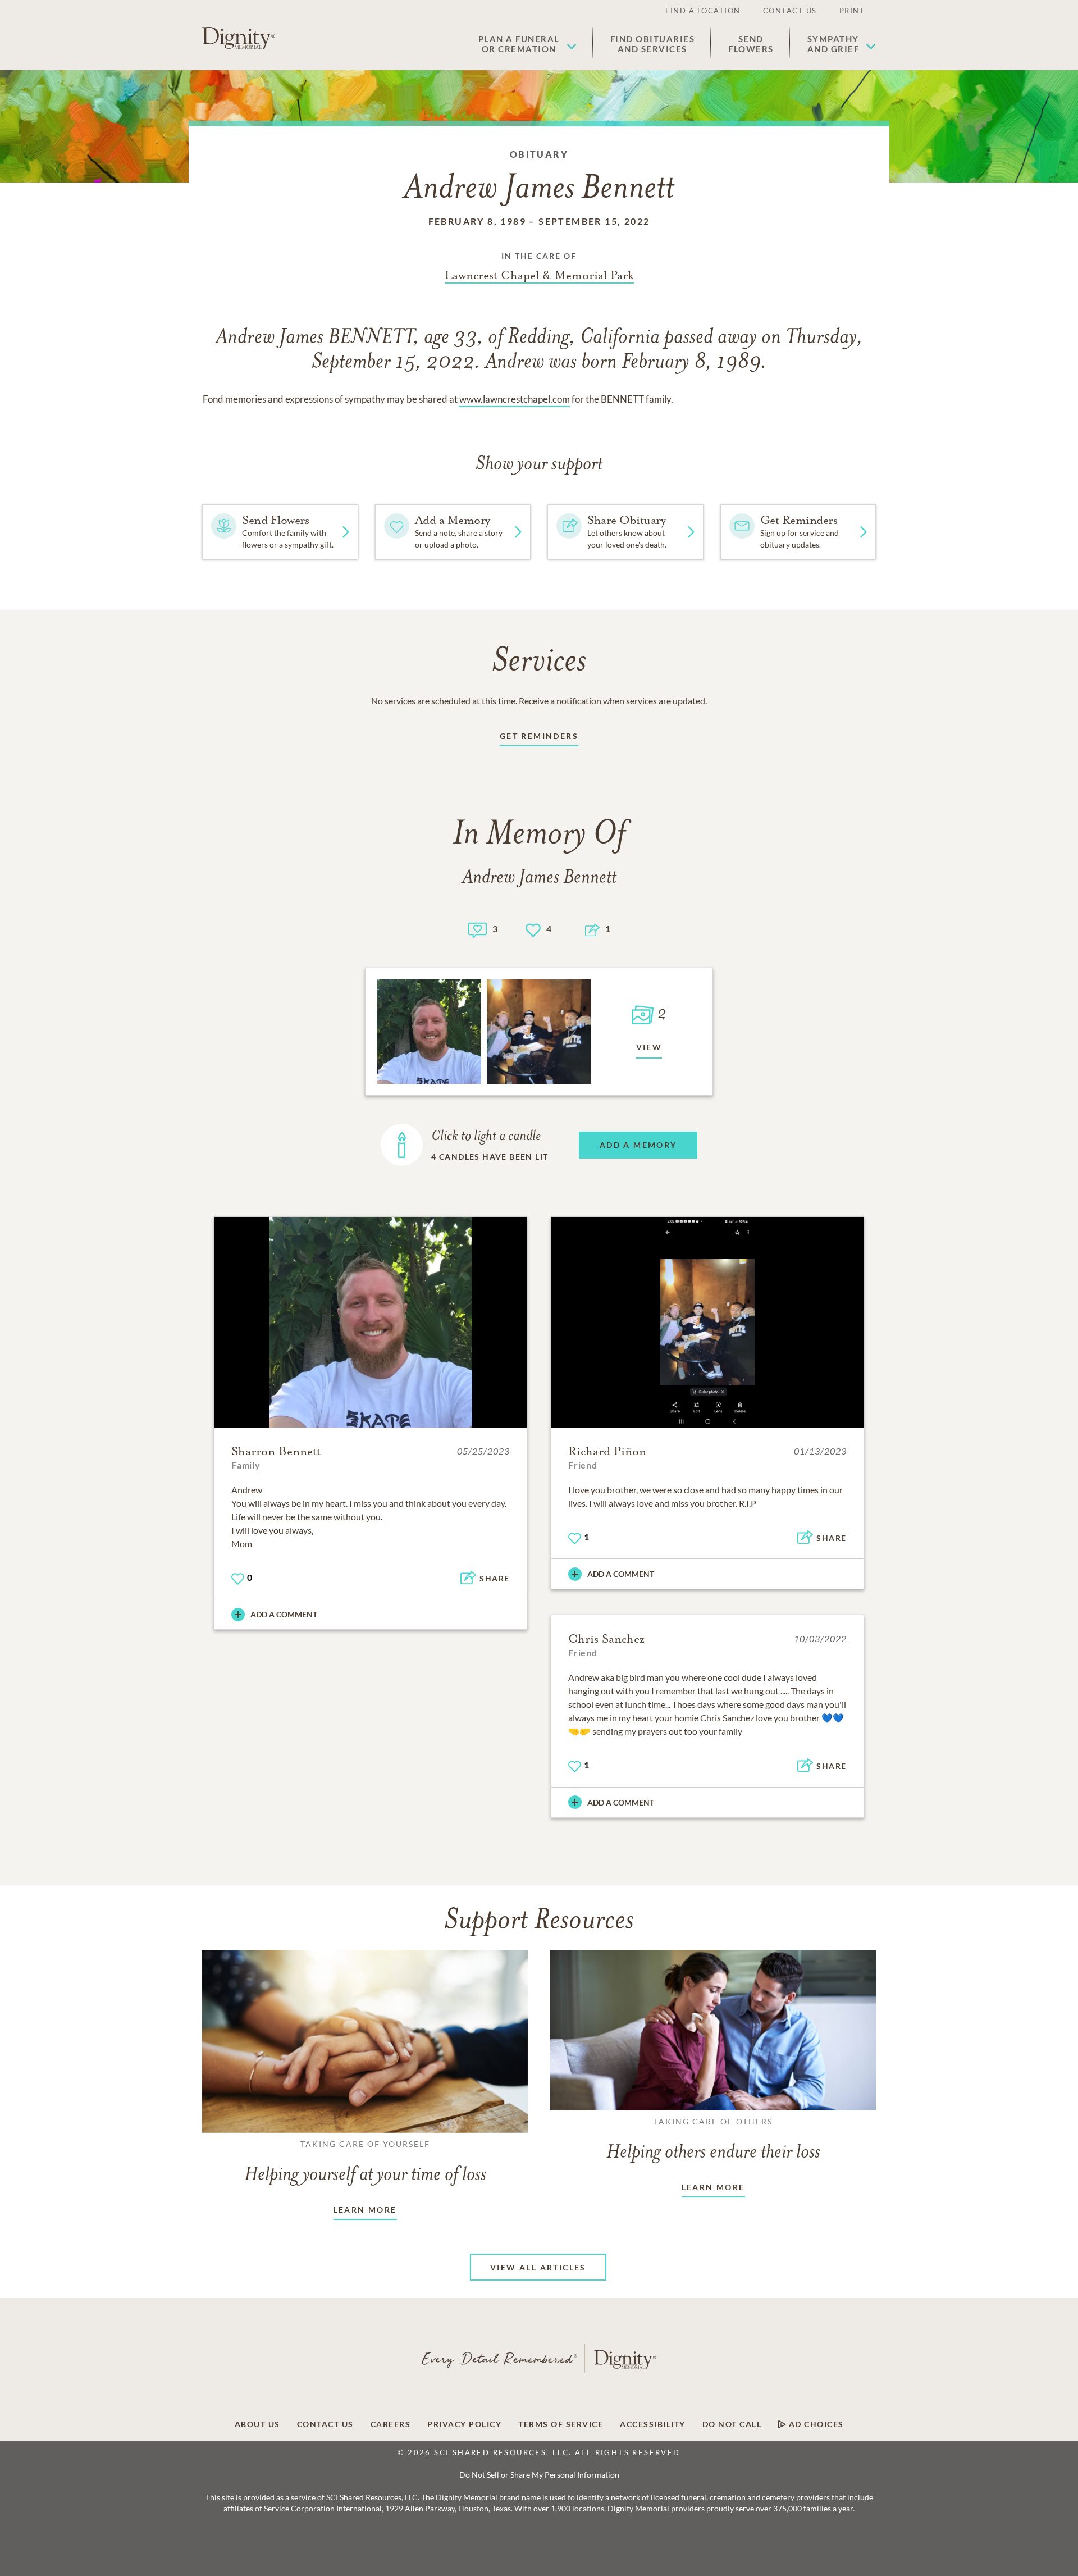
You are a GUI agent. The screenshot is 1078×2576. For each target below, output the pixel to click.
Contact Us (790, 11)
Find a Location (703, 11)
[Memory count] (478, 929)
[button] (527, 44)
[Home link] (239, 38)
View (649, 1047)
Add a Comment (284, 1614)
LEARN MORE (365, 2210)
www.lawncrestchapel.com (515, 399)
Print (852, 11)
